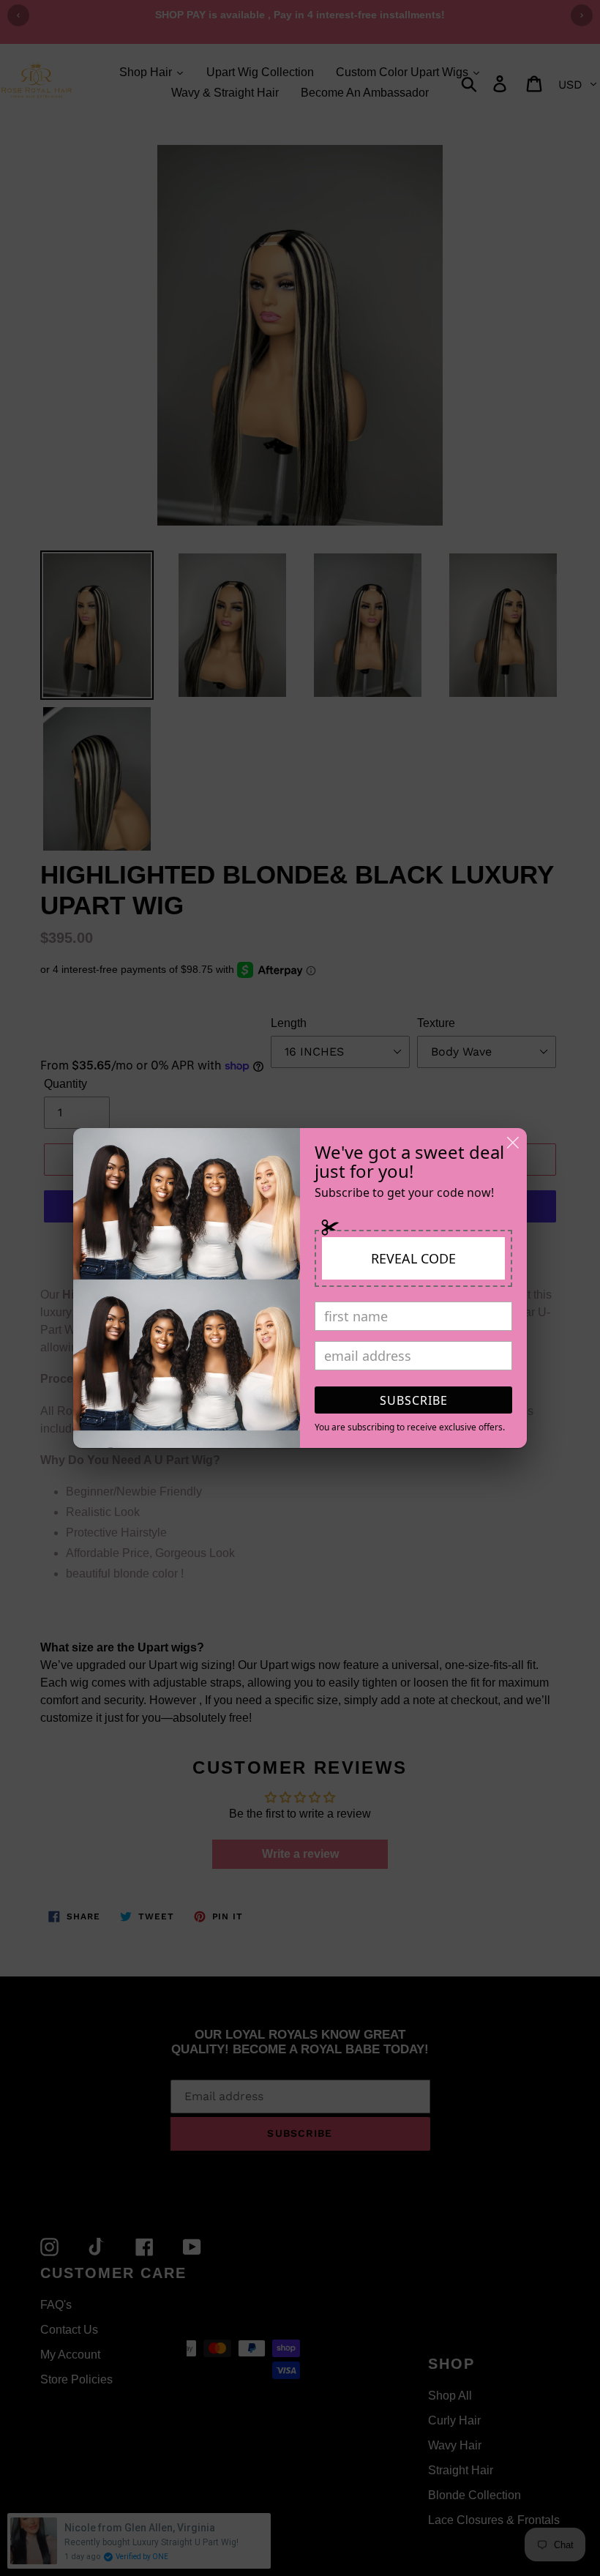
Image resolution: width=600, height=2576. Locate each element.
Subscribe (414, 1400)
